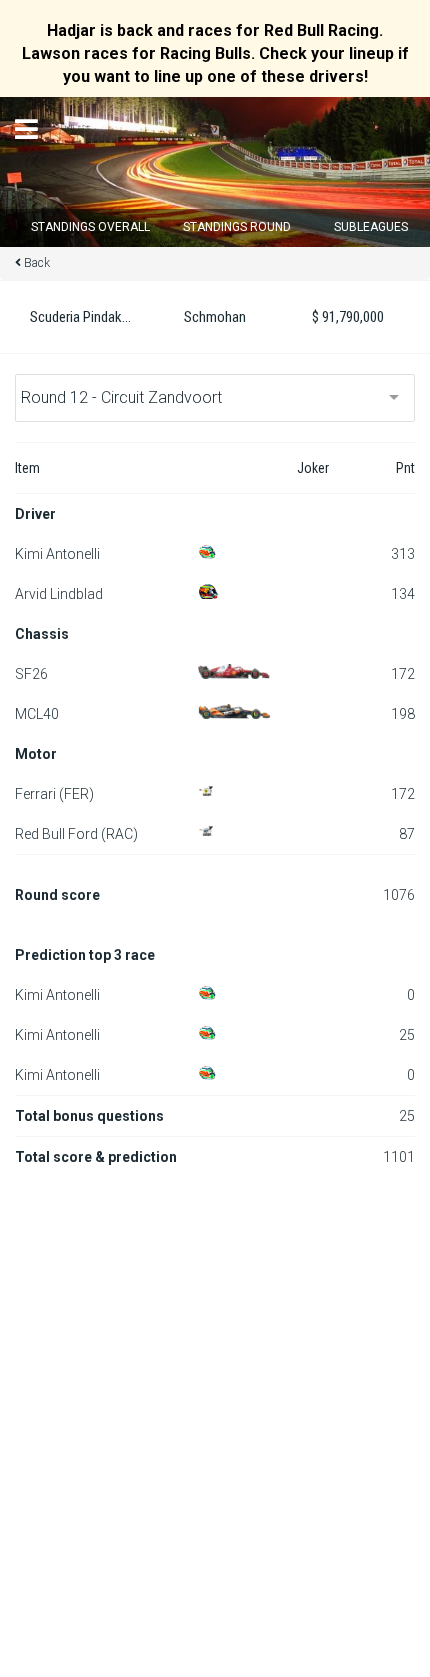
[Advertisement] (215, 1402)
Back (37, 263)
